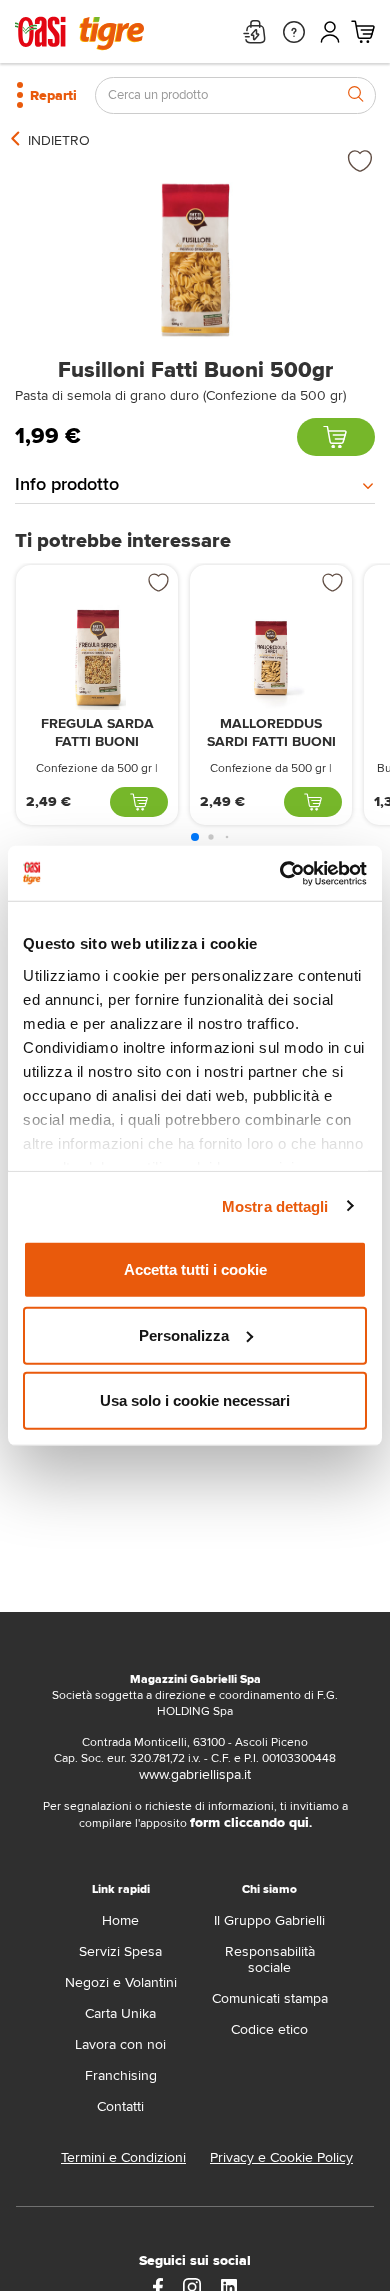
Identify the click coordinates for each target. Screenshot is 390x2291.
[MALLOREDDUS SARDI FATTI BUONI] (271, 657)
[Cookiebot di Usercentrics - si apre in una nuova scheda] (280, 873)
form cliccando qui (249, 1822)
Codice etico (269, 2029)
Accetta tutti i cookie (195, 1269)
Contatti (120, 2106)
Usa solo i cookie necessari (195, 1400)
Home (120, 1920)
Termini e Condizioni (123, 2157)
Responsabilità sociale (270, 1959)
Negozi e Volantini (121, 1982)
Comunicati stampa (270, 1998)
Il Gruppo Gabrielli (269, 1920)
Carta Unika (120, 2013)
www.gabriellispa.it (195, 1774)
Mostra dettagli (275, 1205)
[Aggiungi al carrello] (336, 437)
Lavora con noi (120, 2044)
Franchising (121, 2075)
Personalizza (184, 1334)
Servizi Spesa (120, 1951)
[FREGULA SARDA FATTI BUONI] (97, 657)
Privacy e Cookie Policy (281, 2157)
